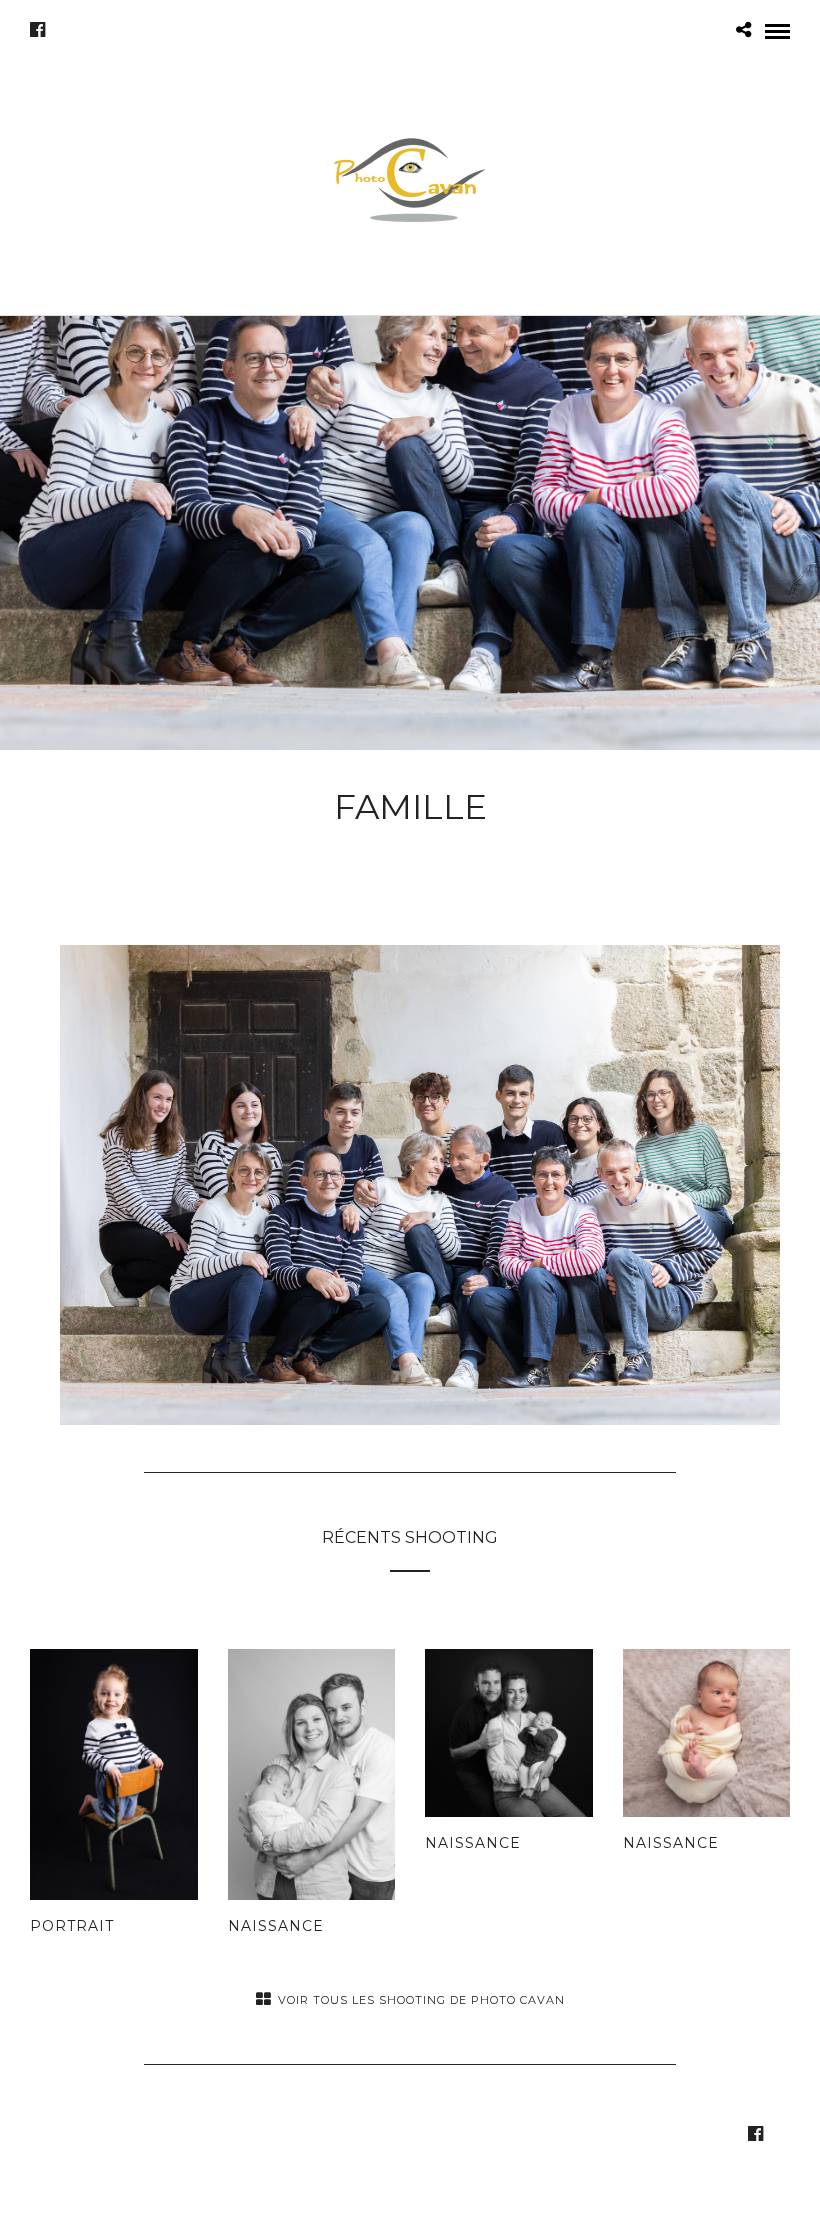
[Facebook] (37, 30)
